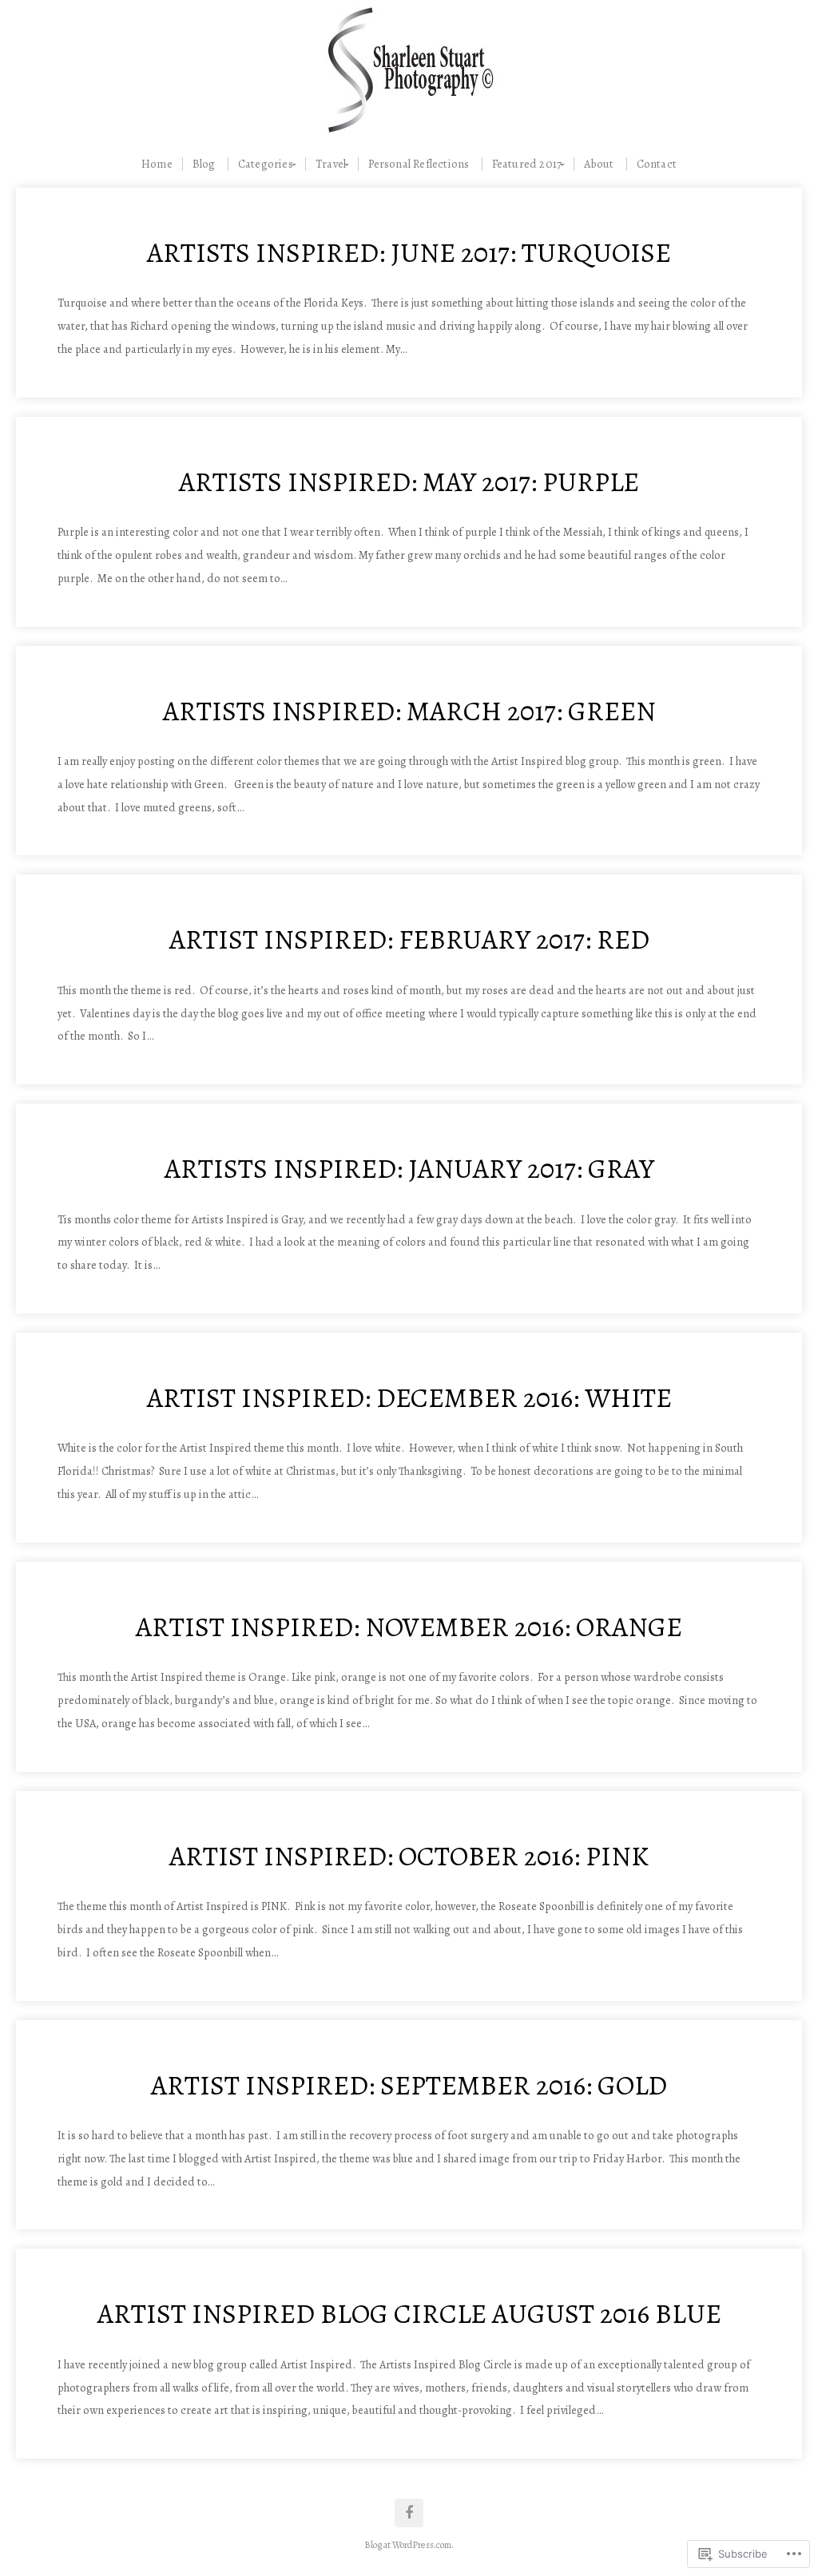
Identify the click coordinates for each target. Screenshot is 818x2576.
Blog (204, 164)
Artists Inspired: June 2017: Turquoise (409, 253)
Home (157, 164)
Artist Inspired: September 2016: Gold (409, 2085)
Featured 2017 (527, 164)
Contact (657, 164)
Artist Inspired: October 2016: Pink (409, 1856)
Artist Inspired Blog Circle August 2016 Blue (409, 2314)
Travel (331, 164)
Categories (266, 164)
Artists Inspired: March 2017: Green (409, 711)
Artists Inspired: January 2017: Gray (409, 1169)
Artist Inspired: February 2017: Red (409, 939)
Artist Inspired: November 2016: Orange (409, 1627)
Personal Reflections (419, 164)
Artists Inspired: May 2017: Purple (409, 482)
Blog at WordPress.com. (409, 2545)
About (599, 164)
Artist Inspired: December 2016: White (409, 1398)
